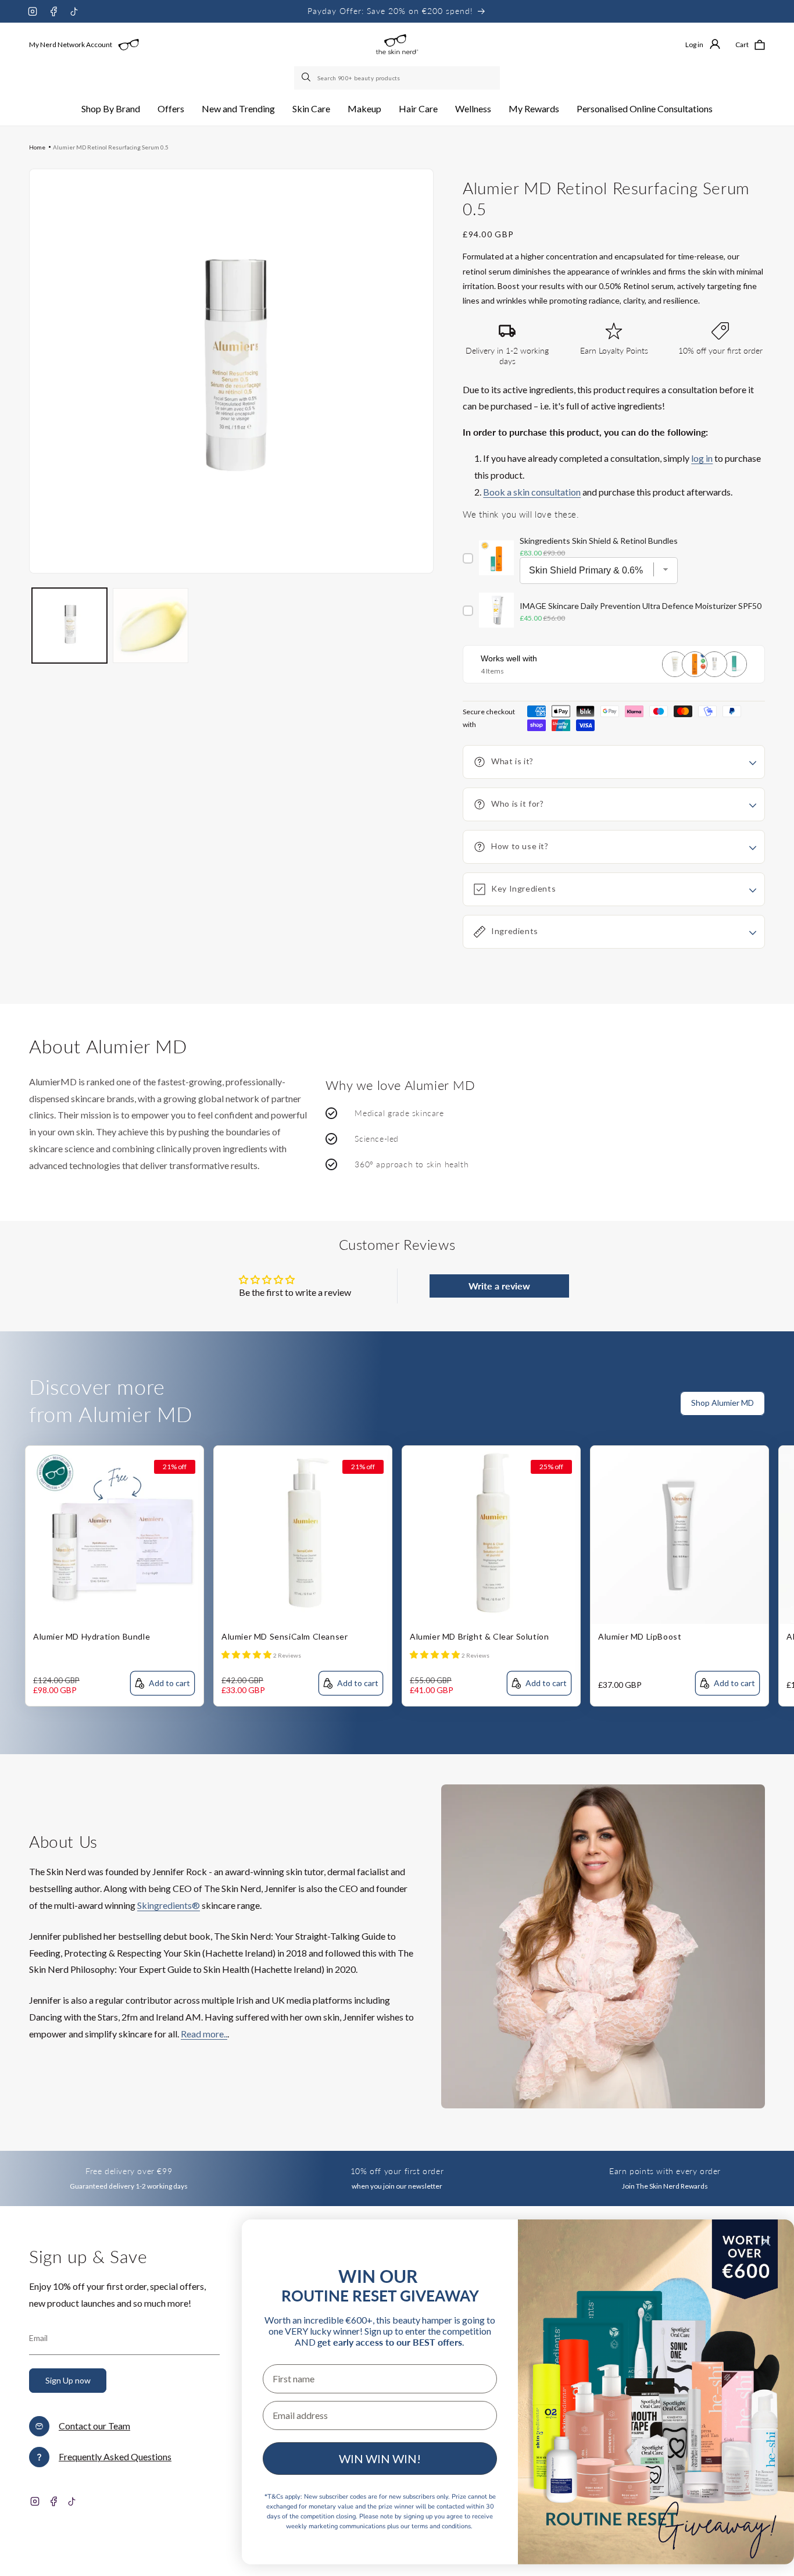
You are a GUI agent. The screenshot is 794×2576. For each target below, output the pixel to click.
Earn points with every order (665, 2171)
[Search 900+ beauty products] (307, 78)
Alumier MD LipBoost (640, 1636)
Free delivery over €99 (129, 2171)
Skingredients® (169, 1905)
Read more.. (204, 2034)
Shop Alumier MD (723, 1403)
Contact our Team (94, 2426)
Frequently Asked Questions (115, 2456)
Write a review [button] (499, 1286)
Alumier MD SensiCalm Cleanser (285, 1636)
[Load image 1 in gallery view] (69, 626)
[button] (111, 109)
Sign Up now (68, 2380)
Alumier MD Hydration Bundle (92, 1636)
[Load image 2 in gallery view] (150, 626)
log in (702, 458)
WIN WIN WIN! (380, 2459)
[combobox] (397, 78)
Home (37, 147)
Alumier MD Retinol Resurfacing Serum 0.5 (111, 147)
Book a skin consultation (532, 492)
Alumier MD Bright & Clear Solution (479, 1636)
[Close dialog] (766, 2241)
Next (785, 1410)
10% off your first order (397, 2171)
